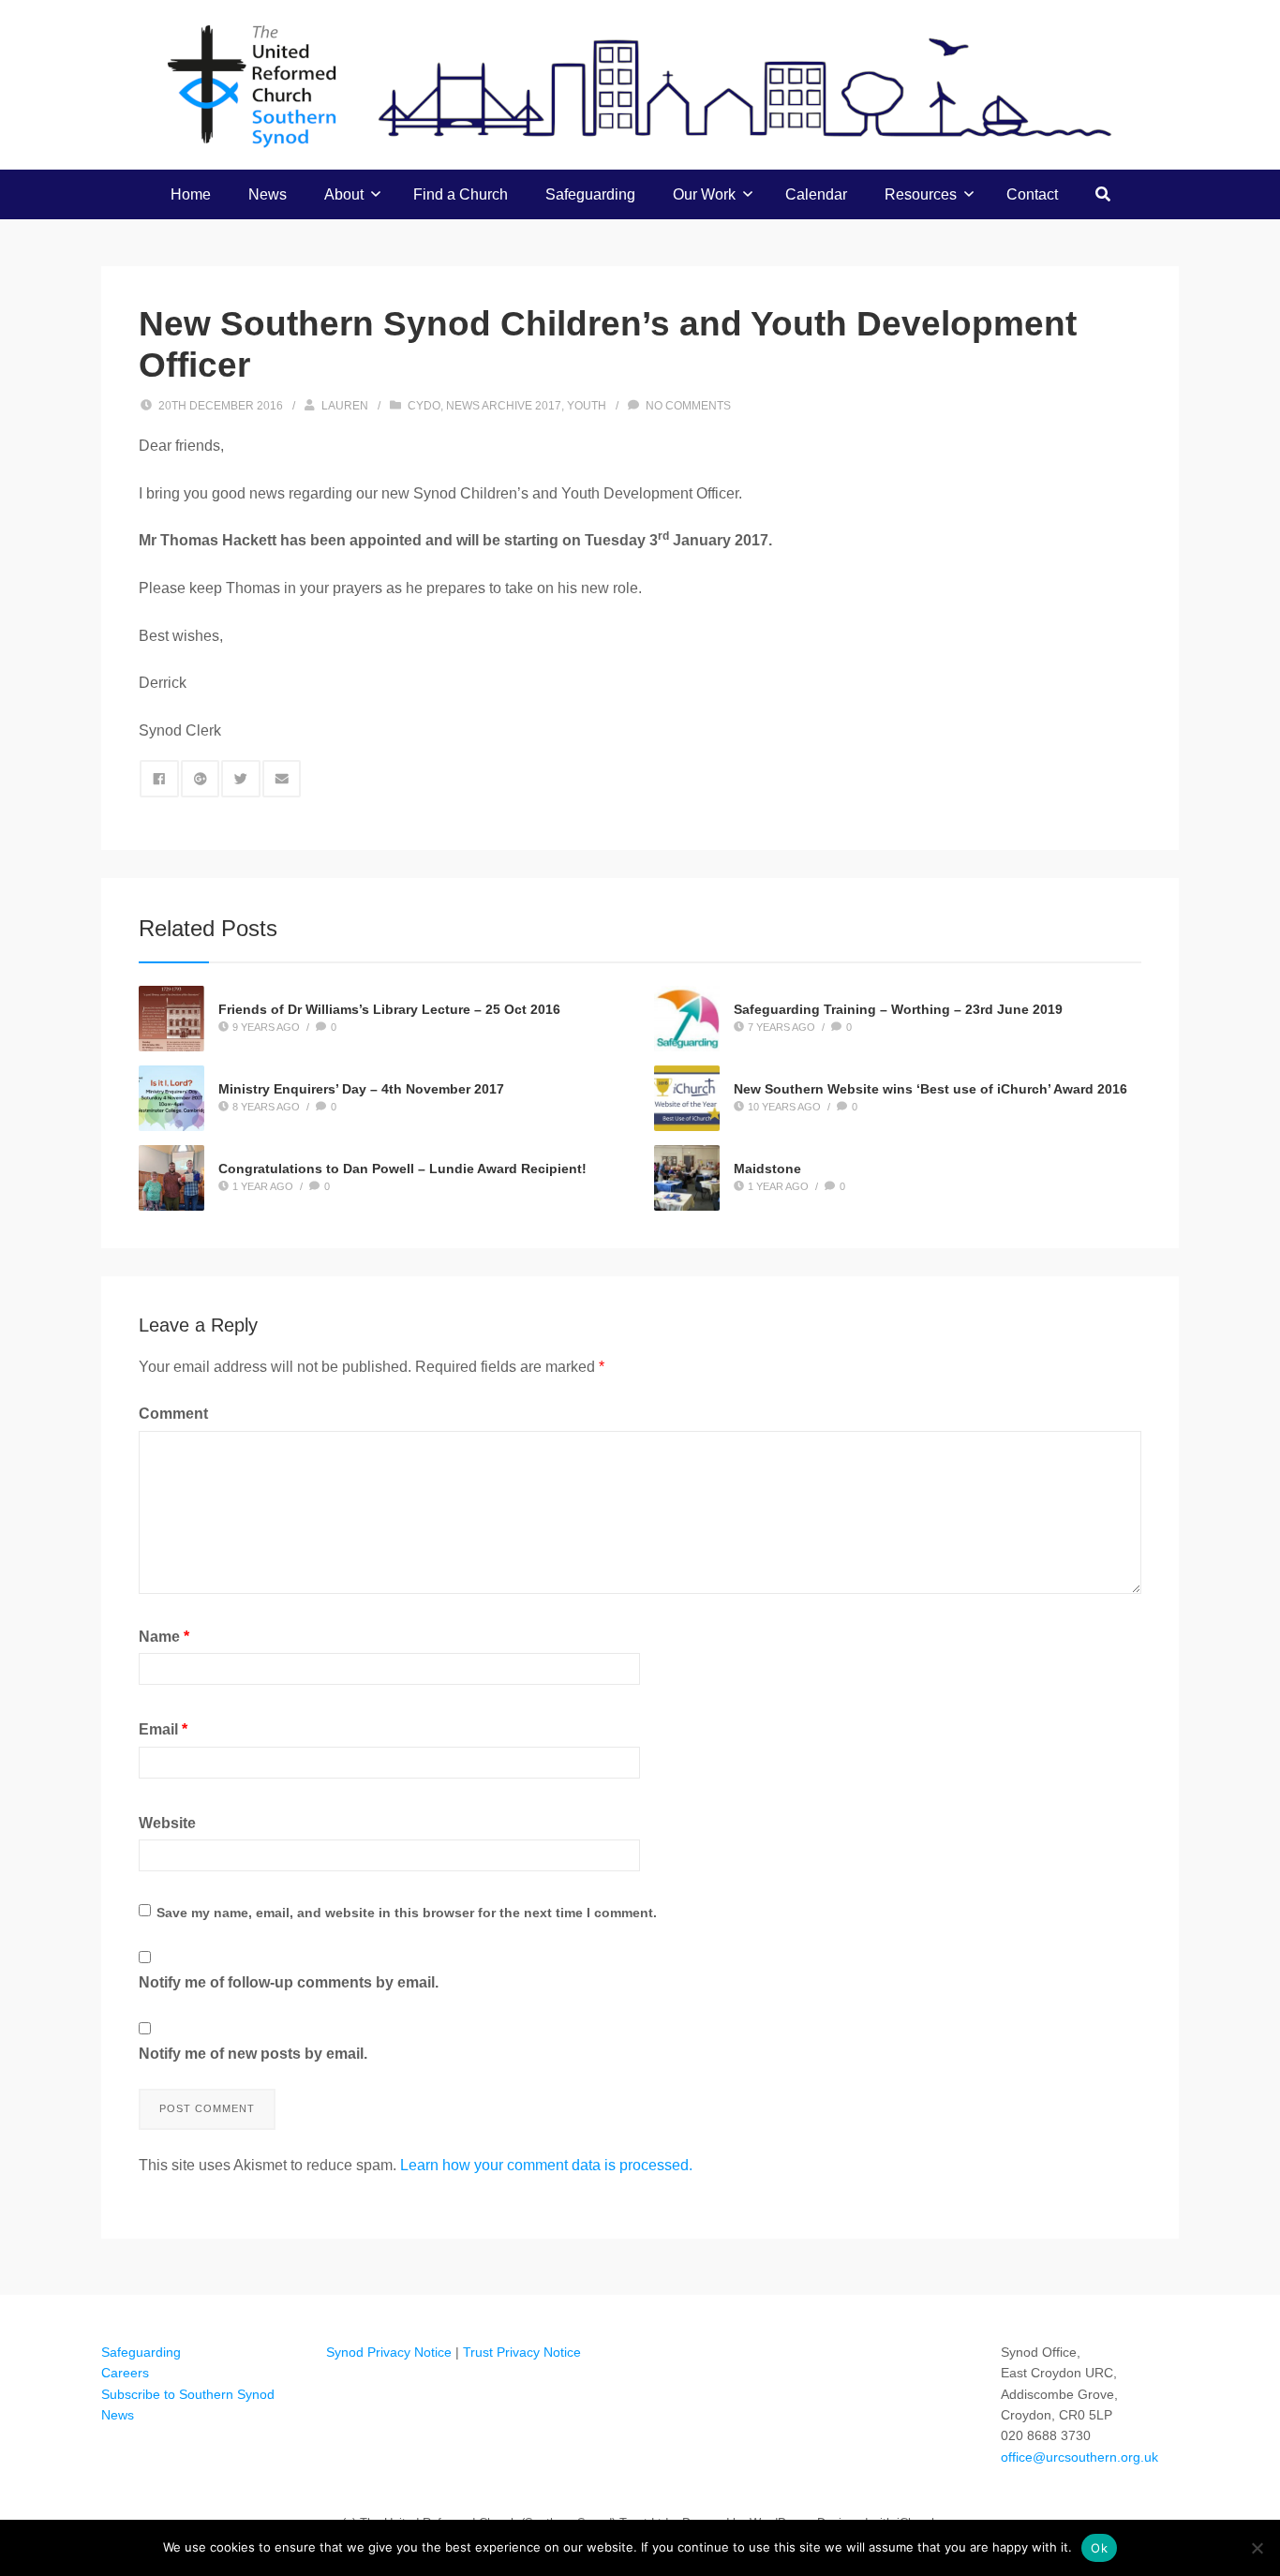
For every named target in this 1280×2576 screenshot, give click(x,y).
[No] (1257, 2548)
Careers (125, 2373)
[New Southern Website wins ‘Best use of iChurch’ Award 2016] (687, 1098)
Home (191, 194)
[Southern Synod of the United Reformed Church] (640, 84)
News (268, 194)
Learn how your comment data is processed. (546, 2165)
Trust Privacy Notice (522, 2352)
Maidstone (767, 1169)
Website (167, 1823)
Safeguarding (590, 194)
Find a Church (461, 194)
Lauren (345, 406)
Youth (587, 406)
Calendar (816, 194)
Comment (173, 1414)
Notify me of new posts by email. (253, 2054)
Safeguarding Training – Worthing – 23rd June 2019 (898, 1009)
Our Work (704, 194)
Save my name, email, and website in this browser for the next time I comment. (407, 1913)
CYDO (424, 406)
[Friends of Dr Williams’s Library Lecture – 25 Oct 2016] (171, 1019)
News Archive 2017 (504, 406)
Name (164, 1637)
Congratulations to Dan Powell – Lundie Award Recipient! (402, 1169)
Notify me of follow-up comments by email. (289, 1982)
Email (163, 1729)
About (344, 194)
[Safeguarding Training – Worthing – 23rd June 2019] (687, 1019)
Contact (1032, 194)
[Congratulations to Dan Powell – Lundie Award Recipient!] (171, 1178)
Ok (1099, 2548)
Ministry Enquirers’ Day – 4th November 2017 (361, 1089)
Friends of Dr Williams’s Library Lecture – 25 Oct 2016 (389, 1009)
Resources (921, 194)
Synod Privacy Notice (389, 2352)
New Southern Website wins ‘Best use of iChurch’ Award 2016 (930, 1089)
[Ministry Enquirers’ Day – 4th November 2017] (171, 1098)
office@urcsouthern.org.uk (1079, 2457)
